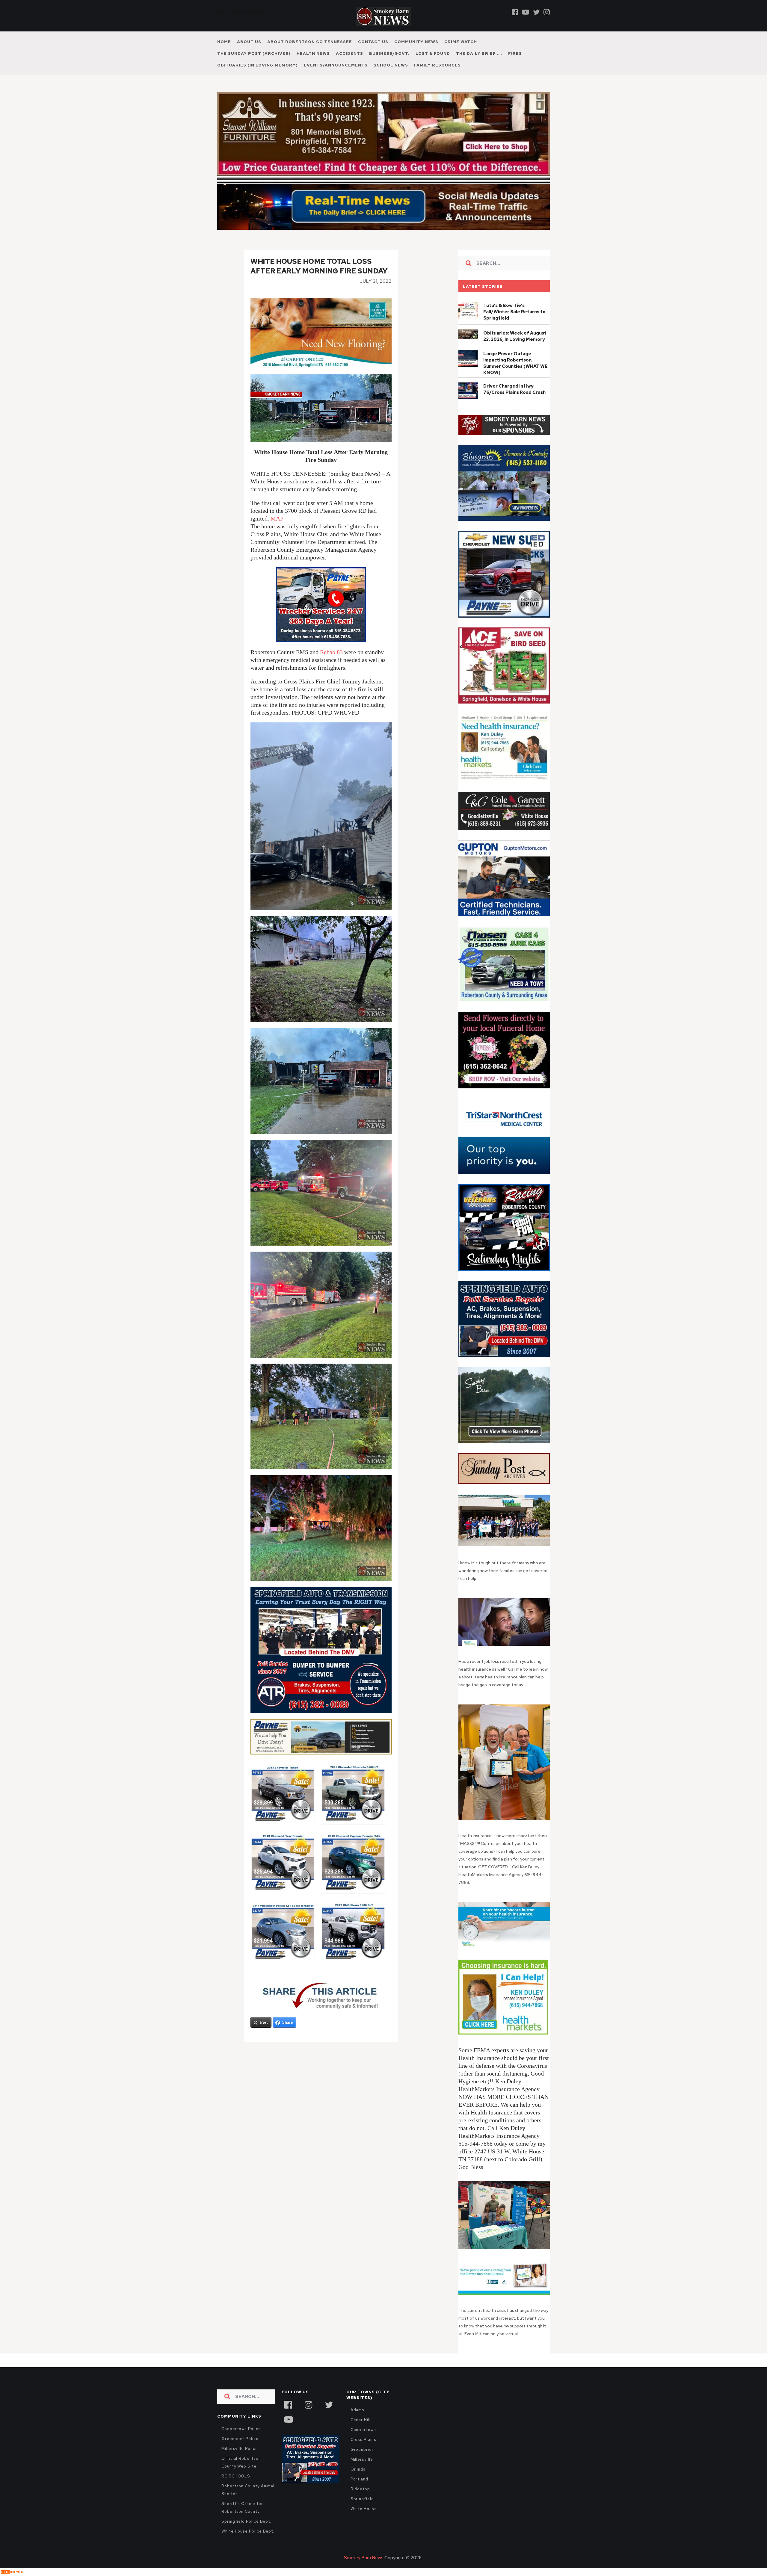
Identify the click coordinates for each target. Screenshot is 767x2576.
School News (391, 65)
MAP (277, 518)
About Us (249, 42)
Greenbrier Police (240, 2439)
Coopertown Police (241, 2429)
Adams (358, 2410)
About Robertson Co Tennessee (310, 42)
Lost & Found (433, 53)
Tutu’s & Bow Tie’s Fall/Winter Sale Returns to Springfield (514, 312)
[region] (504, 425)
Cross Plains (363, 2440)
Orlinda (358, 2469)
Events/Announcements (336, 65)
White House (364, 2509)
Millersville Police (240, 2449)
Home (224, 42)
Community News (416, 42)
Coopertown (363, 2430)
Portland (359, 2479)
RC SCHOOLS (236, 2476)
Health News (313, 53)
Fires (515, 53)
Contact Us (373, 42)
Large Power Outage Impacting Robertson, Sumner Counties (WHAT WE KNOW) (515, 363)
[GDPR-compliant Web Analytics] (12, 2572)
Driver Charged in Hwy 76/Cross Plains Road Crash (514, 389)
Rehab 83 (331, 652)
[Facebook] (515, 12)
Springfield (362, 2499)
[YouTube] (288, 2419)
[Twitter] (536, 12)
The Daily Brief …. (479, 53)
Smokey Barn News (364, 2558)
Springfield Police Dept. (246, 2521)
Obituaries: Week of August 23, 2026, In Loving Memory (515, 336)
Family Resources (437, 65)
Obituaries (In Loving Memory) (258, 65)
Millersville (362, 2459)
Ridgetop (360, 2489)
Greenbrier (362, 2449)
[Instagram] (547, 12)
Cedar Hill (361, 2420)
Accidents (349, 53)
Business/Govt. (389, 53)
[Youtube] (526, 12)
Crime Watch (461, 42)
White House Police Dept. (248, 2531)
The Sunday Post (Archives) (254, 53)
